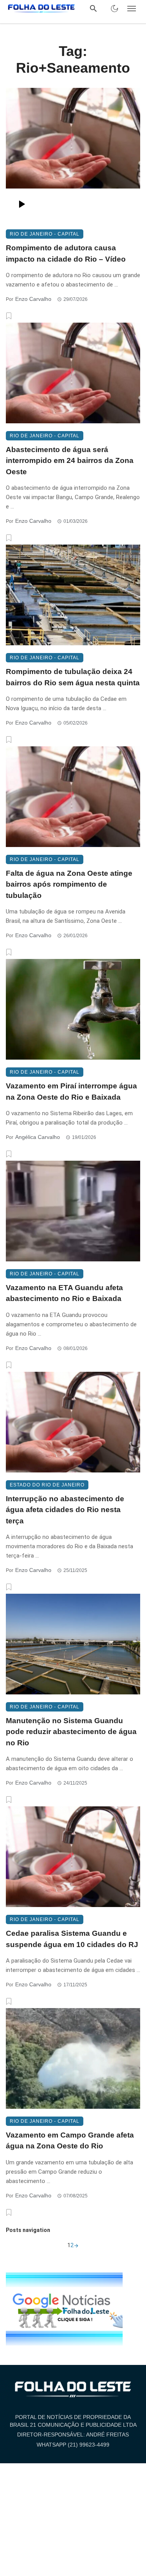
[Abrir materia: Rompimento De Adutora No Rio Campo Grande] (73, 155)
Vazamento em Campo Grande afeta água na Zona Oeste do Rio (70, 2141)
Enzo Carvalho (33, 299)
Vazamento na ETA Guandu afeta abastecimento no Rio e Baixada (64, 1293)
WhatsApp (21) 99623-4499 (73, 2445)
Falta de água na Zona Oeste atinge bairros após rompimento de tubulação (69, 884)
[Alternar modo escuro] (114, 9)
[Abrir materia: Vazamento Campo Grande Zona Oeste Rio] (73, 2058)
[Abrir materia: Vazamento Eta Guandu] (73, 1211)
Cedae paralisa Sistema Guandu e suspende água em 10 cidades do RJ (72, 1939)
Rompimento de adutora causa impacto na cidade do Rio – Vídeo (66, 253)
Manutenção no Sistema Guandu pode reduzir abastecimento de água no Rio (71, 1732)
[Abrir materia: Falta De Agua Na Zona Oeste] (73, 797)
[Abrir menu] (132, 9)
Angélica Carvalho (38, 1137)
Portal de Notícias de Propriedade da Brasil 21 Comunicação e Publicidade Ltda (73, 2421)
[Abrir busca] (93, 9)
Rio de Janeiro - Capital (45, 234)
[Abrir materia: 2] (76, 2245)
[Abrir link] (64, 2309)
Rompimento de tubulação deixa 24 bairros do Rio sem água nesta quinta (73, 677)
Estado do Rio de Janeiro (47, 1485)
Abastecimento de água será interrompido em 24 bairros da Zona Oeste (70, 461)
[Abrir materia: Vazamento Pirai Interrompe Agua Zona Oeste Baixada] (73, 1009)
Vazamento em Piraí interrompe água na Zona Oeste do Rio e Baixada (71, 1092)
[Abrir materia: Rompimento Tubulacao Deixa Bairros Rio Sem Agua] (73, 595)
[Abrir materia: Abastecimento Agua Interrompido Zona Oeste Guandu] (73, 373)
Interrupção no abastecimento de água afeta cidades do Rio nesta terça (65, 1510)
